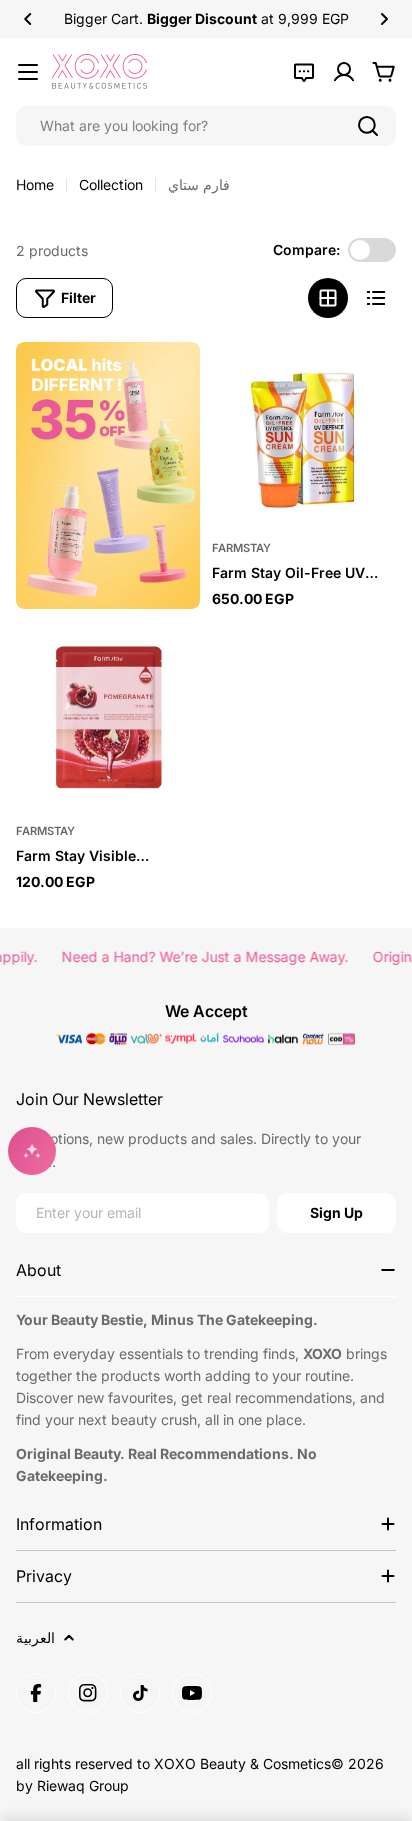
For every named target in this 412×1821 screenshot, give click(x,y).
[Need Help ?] (304, 72)
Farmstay (241, 548)
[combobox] (206, 126)
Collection (111, 184)
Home (35, 184)
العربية (35, 1637)
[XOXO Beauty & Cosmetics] (108, 475)
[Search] (368, 126)
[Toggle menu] (28, 72)
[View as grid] (328, 298)
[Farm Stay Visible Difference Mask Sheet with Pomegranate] (108, 717)
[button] (28, 19)
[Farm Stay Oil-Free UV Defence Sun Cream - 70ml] (304, 434)
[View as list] (376, 298)
